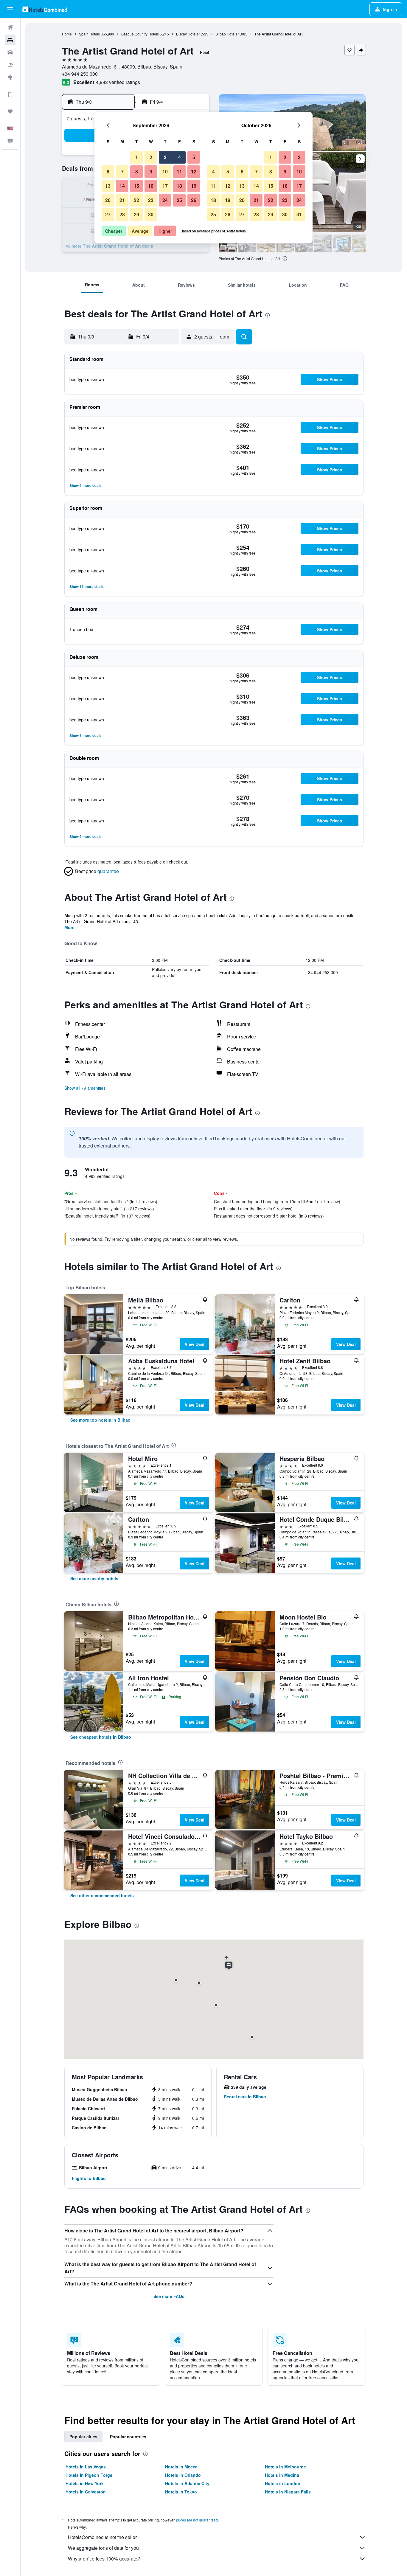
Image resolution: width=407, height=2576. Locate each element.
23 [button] (151, 200)
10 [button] (165, 171)
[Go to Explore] (10, 77)
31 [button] (299, 214)
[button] (10, 9)
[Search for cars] (10, 52)
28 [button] (122, 214)
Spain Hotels (89, 34)
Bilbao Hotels (226, 34)
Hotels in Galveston (86, 2492)
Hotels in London (283, 2483)
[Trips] (10, 111)
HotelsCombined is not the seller (102, 2537)
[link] (100, 1420)
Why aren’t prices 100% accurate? (104, 2559)
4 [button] (180, 157)
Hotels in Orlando (183, 2475)
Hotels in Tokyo (181, 2492)
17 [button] (165, 186)
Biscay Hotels (187, 34)
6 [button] (108, 171)
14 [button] (122, 186)
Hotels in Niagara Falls (288, 2492)
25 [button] (179, 200)
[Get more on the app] (10, 94)
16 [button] (151, 186)
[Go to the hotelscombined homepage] (45, 9)
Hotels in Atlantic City (187, 2483)
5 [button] (194, 157)
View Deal (195, 1344)
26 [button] (194, 200)
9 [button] (151, 171)
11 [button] (179, 171)
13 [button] (108, 186)
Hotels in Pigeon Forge (89, 2475)
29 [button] (136, 214)
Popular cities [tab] (83, 2437)
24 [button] (165, 200)
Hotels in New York (85, 2483)
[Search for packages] (10, 65)
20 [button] (108, 200)
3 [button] (165, 157)
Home (67, 34)
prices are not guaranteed (197, 2520)
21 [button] (122, 200)
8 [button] (137, 171)
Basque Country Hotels (140, 34)
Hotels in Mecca (181, 2467)
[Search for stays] (10, 40)
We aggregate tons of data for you (103, 2548)
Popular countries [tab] (128, 2437)
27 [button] (108, 214)
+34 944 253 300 (80, 74)
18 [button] (179, 186)
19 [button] (194, 186)
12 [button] (194, 171)
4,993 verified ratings (118, 82)
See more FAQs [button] (169, 2296)
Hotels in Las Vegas (86, 2467)
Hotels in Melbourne (285, 2467)
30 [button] (151, 214)
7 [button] (122, 171)
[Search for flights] (10, 27)
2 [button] (151, 157)
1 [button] (137, 157)
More (69, 927)
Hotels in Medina (282, 2475)
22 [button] (136, 200)
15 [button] (136, 186)
